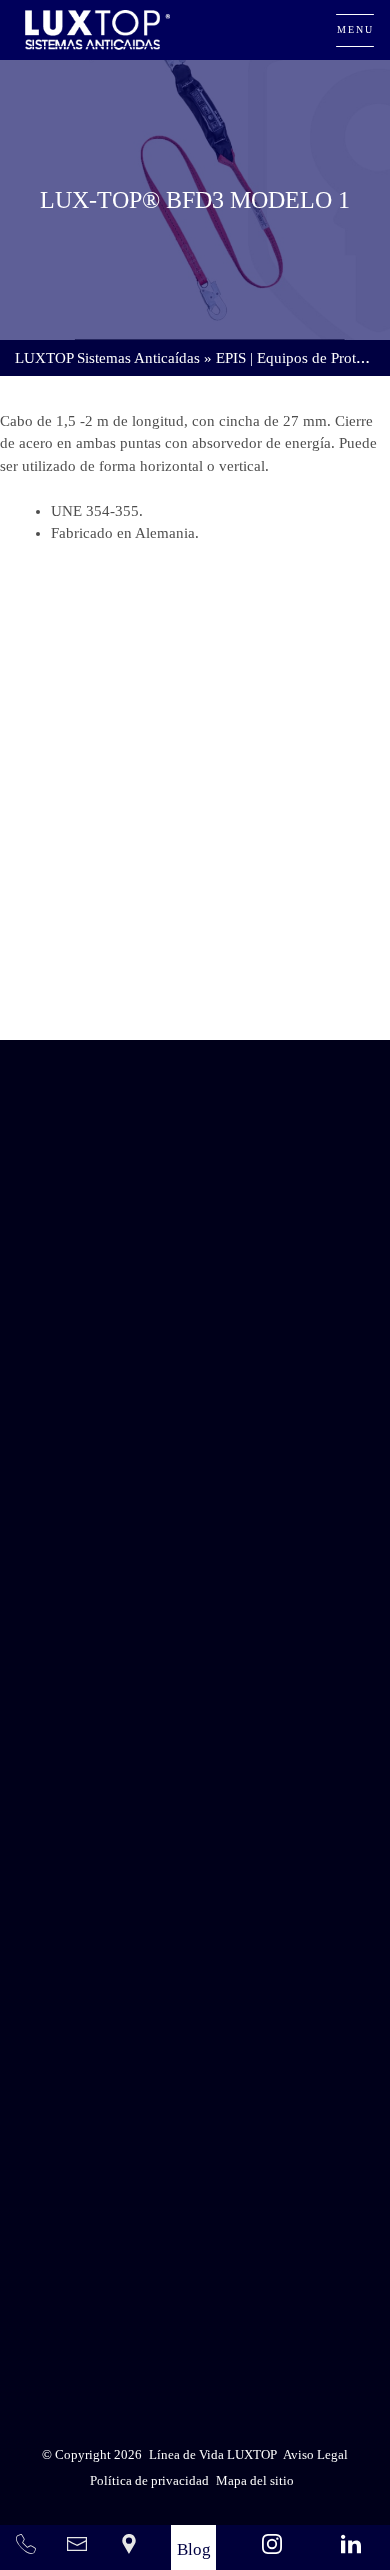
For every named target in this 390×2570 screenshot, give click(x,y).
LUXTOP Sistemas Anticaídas (107, 358)
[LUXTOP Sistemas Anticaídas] (97, 30)
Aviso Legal (244, 2274)
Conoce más (195, 983)
